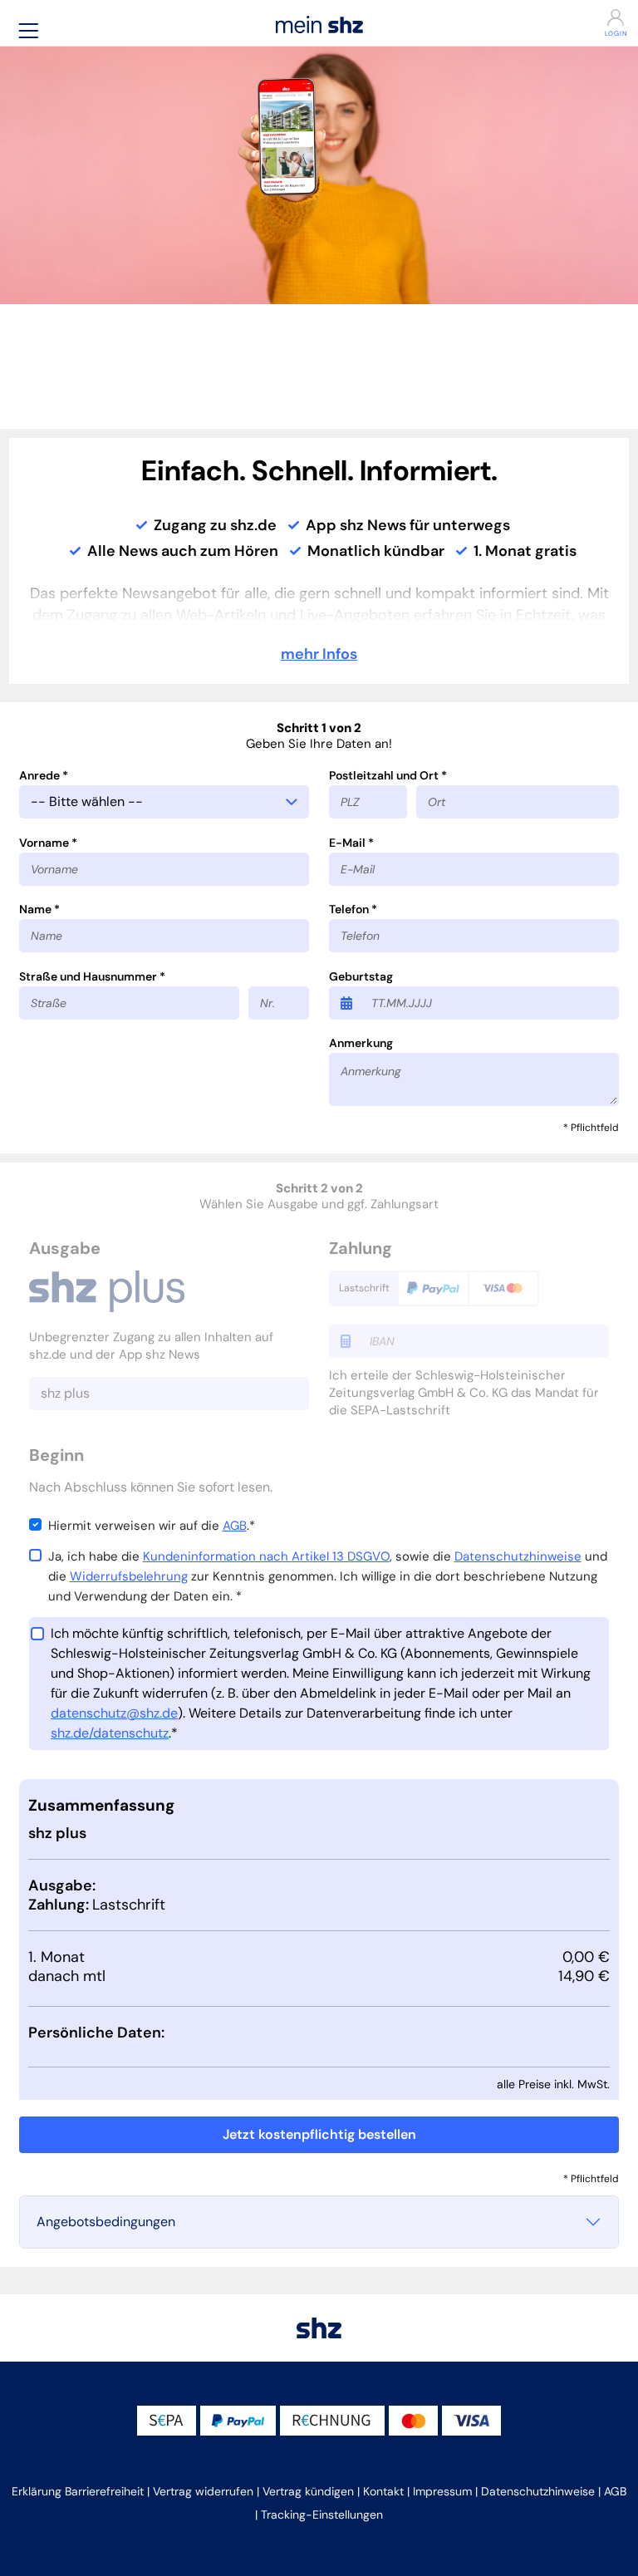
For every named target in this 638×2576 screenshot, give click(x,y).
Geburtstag (361, 976)
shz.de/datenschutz (110, 1733)
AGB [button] (615, 2491)
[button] (28, 30)
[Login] (581, 17)
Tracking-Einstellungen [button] (322, 2515)
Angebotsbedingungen (106, 2222)
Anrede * (44, 775)
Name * (39, 909)
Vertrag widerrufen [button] (203, 2491)
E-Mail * (351, 843)
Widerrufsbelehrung (129, 1576)
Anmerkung (361, 1043)
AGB (235, 1526)
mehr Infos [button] (319, 654)
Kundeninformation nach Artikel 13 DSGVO (266, 1556)
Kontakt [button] (383, 2491)
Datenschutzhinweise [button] (538, 2491)
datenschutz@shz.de (114, 1713)
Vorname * (48, 843)
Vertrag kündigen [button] (308, 2491)
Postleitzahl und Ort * (388, 775)
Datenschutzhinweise (518, 1556)
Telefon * (353, 909)
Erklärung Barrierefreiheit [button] (78, 2491)
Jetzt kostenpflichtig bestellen (319, 2134)
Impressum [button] (442, 2491)
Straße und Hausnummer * (92, 976)
